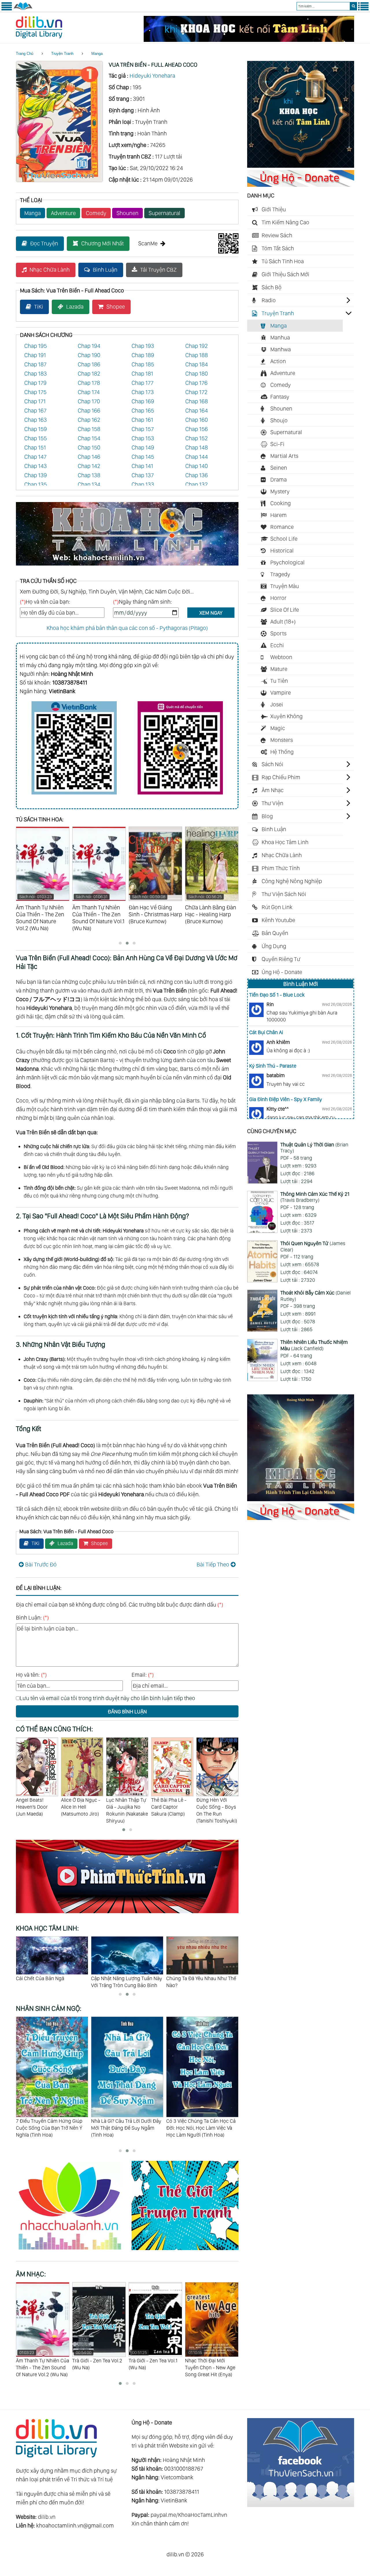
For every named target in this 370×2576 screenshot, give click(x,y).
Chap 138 (89, 475)
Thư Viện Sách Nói (284, 894)
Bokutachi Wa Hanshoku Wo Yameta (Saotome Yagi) (216, 1810)
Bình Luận (105, 270)
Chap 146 (89, 457)
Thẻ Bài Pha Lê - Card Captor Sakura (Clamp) (124, 1807)
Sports (278, 633)
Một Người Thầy (184, 1978)
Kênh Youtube (278, 920)
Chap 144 (197, 457)
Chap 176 (196, 383)
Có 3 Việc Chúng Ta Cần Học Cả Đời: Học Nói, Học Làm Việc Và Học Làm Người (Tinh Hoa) (126, 2128)
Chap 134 (89, 484)
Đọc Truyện (44, 243)
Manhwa (281, 349)
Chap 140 (197, 466)
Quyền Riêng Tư (281, 959)
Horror (278, 598)
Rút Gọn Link (277, 907)
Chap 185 (143, 364)
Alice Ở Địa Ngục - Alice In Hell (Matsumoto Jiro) (36, 1807)
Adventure (63, 213)
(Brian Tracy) (314, 1148)
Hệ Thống (282, 752)
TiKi (39, 307)
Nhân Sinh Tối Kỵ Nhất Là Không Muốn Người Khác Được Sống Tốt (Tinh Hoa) (202, 2128)
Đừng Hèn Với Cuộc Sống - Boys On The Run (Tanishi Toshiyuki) (172, 1810)
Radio (269, 300)
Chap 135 (36, 484)
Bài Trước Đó (41, 1564)
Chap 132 (197, 484)
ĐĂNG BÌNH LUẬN (127, 1712)
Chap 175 (35, 392)
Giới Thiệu (274, 209)
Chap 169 (143, 401)
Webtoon (281, 657)
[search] (353, 6)
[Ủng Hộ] (301, 185)
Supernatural (164, 213)
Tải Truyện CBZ (158, 270)
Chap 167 (35, 411)
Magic (278, 728)
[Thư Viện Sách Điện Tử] (301, 2505)
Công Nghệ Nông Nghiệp (292, 881)
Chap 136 (197, 475)
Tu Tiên (279, 681)
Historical (282, 551)
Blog (267, 816)
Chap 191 (35, 355)
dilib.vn (47, 2517)
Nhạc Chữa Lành (50, 270)
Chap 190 (89, 355)
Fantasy (280, 397)
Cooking (281, 503)
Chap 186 (89, 364)
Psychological (287, 562)
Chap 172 (196, 392)
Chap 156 (197, 429)
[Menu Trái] (7, 9)
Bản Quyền (275, 933)
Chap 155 (36, 438)
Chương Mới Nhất (102, 243)
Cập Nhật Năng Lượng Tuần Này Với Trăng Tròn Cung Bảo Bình (51, 1982)
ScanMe (148, 243)
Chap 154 (89, 438)
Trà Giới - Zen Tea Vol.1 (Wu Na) (97, 2360)
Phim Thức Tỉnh (281, 868)
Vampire (281, 693)
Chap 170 (89, 401)
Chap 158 (89, 429)
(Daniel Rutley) (316, 1296)
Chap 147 (35, 457)
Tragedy (280, 574)
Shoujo (279, 420)
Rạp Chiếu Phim (281, 777)
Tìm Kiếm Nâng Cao (285, 222)
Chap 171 (35, 401)
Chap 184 (197, 364)
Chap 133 (143, 484)
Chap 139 (36, 475)
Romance (282, 527)
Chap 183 (36, 374)
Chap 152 (197, 438)
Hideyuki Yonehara (152, 76)
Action (278, 361)
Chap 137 (143, 475)
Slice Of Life (285, 610)
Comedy (96, 213)
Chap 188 (197, 355)
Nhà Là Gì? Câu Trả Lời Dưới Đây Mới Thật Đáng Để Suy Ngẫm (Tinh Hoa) (51, 2128)
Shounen (127, 213)
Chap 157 (143, 429)
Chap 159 (36, 429)
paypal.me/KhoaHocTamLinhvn (189, 2515)
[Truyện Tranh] (185, 2251)
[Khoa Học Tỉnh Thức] (127, 566)
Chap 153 (143, 438)
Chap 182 (89, 374)
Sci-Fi (277, 444)
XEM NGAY (211, 613)
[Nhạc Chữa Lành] (74, 2251)
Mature (279, 669)
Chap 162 (89, 420)
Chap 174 (89, 392)
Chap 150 (89, 447)
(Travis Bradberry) (315, 1197)
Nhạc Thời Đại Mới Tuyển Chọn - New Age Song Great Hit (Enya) (154, 2364)
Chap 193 (143, 346)
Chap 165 (143, 411)
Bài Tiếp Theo (213, 1564)
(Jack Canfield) (314, 1345)
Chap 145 (143, 457)
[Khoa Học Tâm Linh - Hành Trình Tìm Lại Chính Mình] (301, 1499)
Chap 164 (197, 411)
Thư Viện (272, 803)
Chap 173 (143, 392)
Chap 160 (197, 420)
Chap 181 (142, 374)
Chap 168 (197, 401)
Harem (279, 515)
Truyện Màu (285, 586)
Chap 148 (197, 447)
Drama (279, 480)
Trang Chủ (25, 54)
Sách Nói (272, 764)
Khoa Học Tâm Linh (285, 842)
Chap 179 (35, 383)
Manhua (280, 337)
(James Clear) (313, 1246)
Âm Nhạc (273, 790)
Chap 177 (143, 383)
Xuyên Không (286, 716)
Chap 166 (89, 411)
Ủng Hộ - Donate (282, 972)
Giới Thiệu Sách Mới (285, 274)
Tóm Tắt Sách (278, 248)
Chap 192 (197, 346)
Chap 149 (143, 447)
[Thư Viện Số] (23, 9)
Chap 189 (143, 355)
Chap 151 (35, 447)
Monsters (282, 740)
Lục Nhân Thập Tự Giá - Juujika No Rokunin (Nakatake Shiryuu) (82, 1810)
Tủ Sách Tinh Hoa (283, 261)
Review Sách (277, 235)
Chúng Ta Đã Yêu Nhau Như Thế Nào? (126, 1982)
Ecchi (277, 645)
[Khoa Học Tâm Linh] (301, 166)
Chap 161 (142, 420)
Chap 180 (197, 374)
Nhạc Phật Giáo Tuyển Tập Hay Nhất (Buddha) (210, 2360)
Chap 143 (36, 466)
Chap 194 (89, 346)
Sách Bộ (272, 287)
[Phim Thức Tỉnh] (127, 1914)
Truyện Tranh (62, 54)
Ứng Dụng (274, 946)
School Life (284, 539)
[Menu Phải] (363, 9)
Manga (97, 54)
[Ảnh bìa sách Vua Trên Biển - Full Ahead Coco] (59, 180)
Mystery (280, 491)
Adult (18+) (283, 622)
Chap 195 (36, 346)
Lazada (75, 307)
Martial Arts (284, 456)
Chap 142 (89, 466)
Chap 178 (89, 383)
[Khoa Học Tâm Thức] (249, 40)
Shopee (116, 307)
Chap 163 (36, 420)
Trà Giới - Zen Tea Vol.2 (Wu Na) (41, 2360)
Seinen (279, 468)
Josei (277, 704)
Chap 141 (142, 466)
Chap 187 (35, 364)
